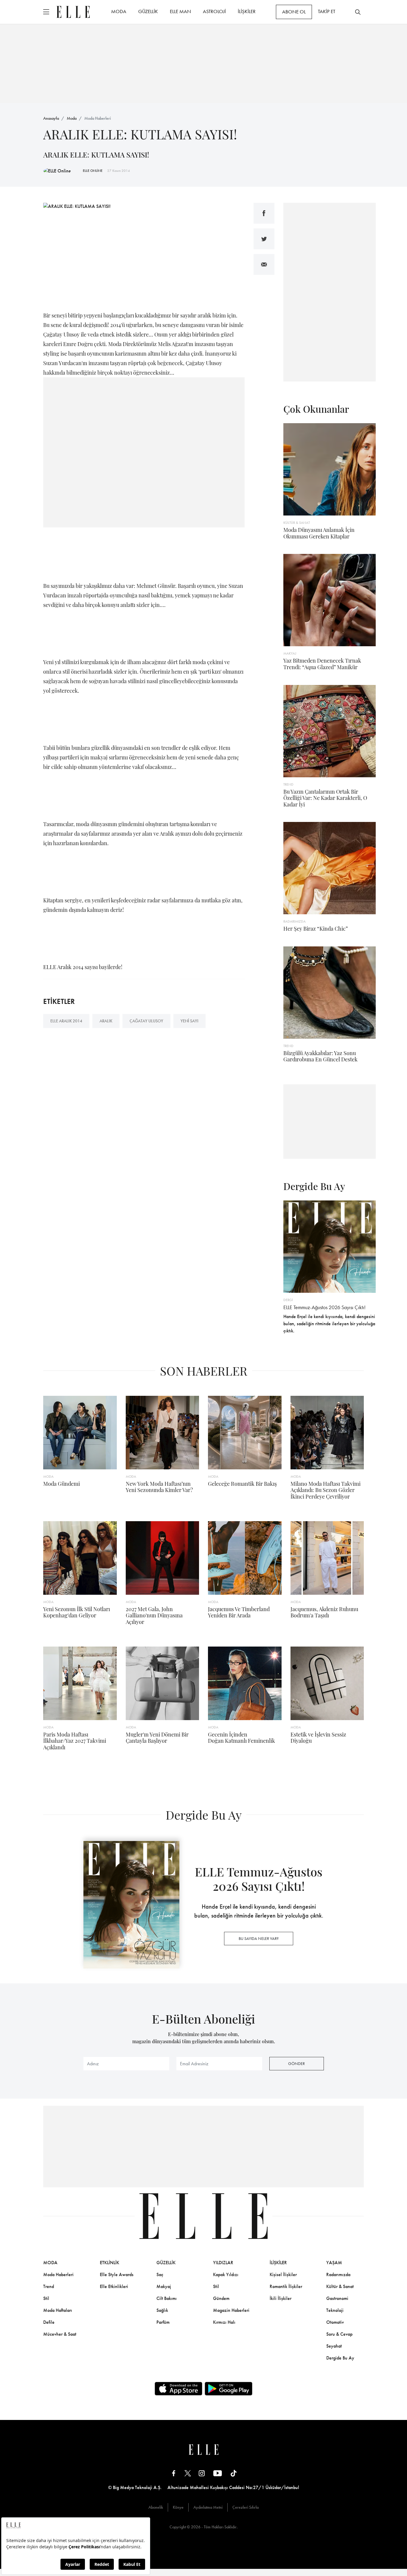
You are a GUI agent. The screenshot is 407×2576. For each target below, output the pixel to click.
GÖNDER (296, 2063)
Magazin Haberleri (231, 2310)
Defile (49, 2322)
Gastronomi (337, 2298)
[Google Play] (229, 2389)
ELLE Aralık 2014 (66, 1021)
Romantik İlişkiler (286, 2286)
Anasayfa (51, 118)
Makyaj (164, 2286)
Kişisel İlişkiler (283, 2274)
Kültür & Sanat (340, 2286)
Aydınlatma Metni (208, 2507)
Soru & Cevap (339, 2334)
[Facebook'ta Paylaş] (264, 213)
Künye (178, 2507)
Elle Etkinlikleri (114, 2286)
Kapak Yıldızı (226, 2274)
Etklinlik (109, 2263)
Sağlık (162, 2310)
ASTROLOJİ (214, 11)
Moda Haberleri (98, 118)
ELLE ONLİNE (93, 171)
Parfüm (163, 2322)
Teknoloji (335, 2310)
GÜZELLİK (148, 11)
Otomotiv (335, 2322)
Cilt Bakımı (167, 2298)
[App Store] (178, 2389)
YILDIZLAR (223, 2263)
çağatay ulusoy (146, 1021)
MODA (119, 11)
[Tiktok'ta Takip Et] (234, 2473)
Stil (46, 2298)
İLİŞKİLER (247, 11)
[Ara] (358, 12)
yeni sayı (189, 1021)
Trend (49, 2286)
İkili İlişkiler (281, 2298)
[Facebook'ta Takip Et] (174, 2473)
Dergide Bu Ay (340, 2358)
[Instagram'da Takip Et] (202, 2473)
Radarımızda (338, 2274)
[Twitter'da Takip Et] (188, 2473)
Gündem (221, 2298)
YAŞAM (334, 2263)
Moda (72, 118)
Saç (160, 2274)
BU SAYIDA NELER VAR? (259, 1938)
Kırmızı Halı (224, 2322)
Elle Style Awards (117, 2274)
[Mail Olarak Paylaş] (264, 264)
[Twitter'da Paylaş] (264, 239)
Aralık (106, 1021)
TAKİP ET (327, 11)
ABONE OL (294, 12)
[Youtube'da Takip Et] (218, 2473)
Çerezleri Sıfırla (246, 2507)
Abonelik (156, 2507)
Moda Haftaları (58, 2310)
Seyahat (334, 2346)
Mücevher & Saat (60, 2334)
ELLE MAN (180, 11)
